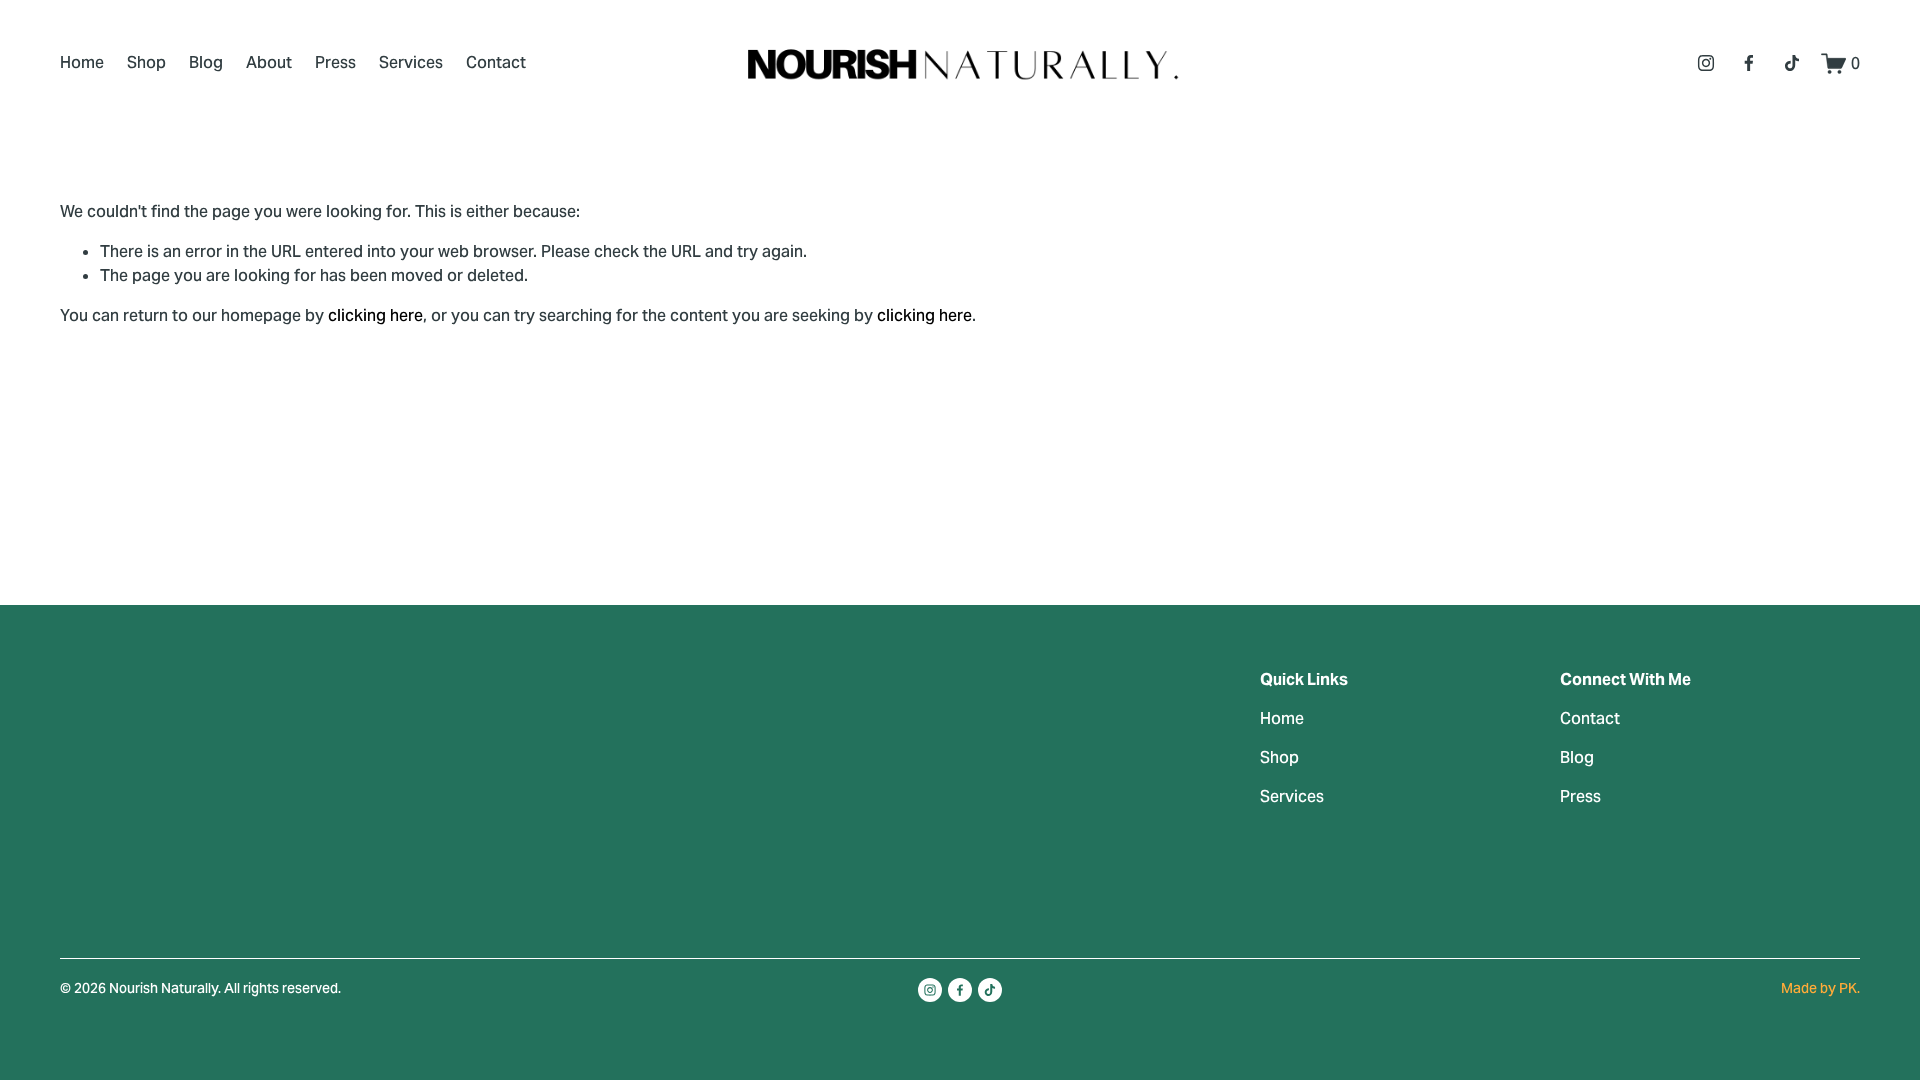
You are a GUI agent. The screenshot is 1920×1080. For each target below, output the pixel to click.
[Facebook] (1749, 63)
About (269, 62)
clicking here (375, 315)
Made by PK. (1820, 988)
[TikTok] (1792, 63)
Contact (496, 62)
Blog (206, 62)
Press (335, 62)
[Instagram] (1706, 63)
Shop (146, 62)
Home (82, 62)
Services (411, 62)
